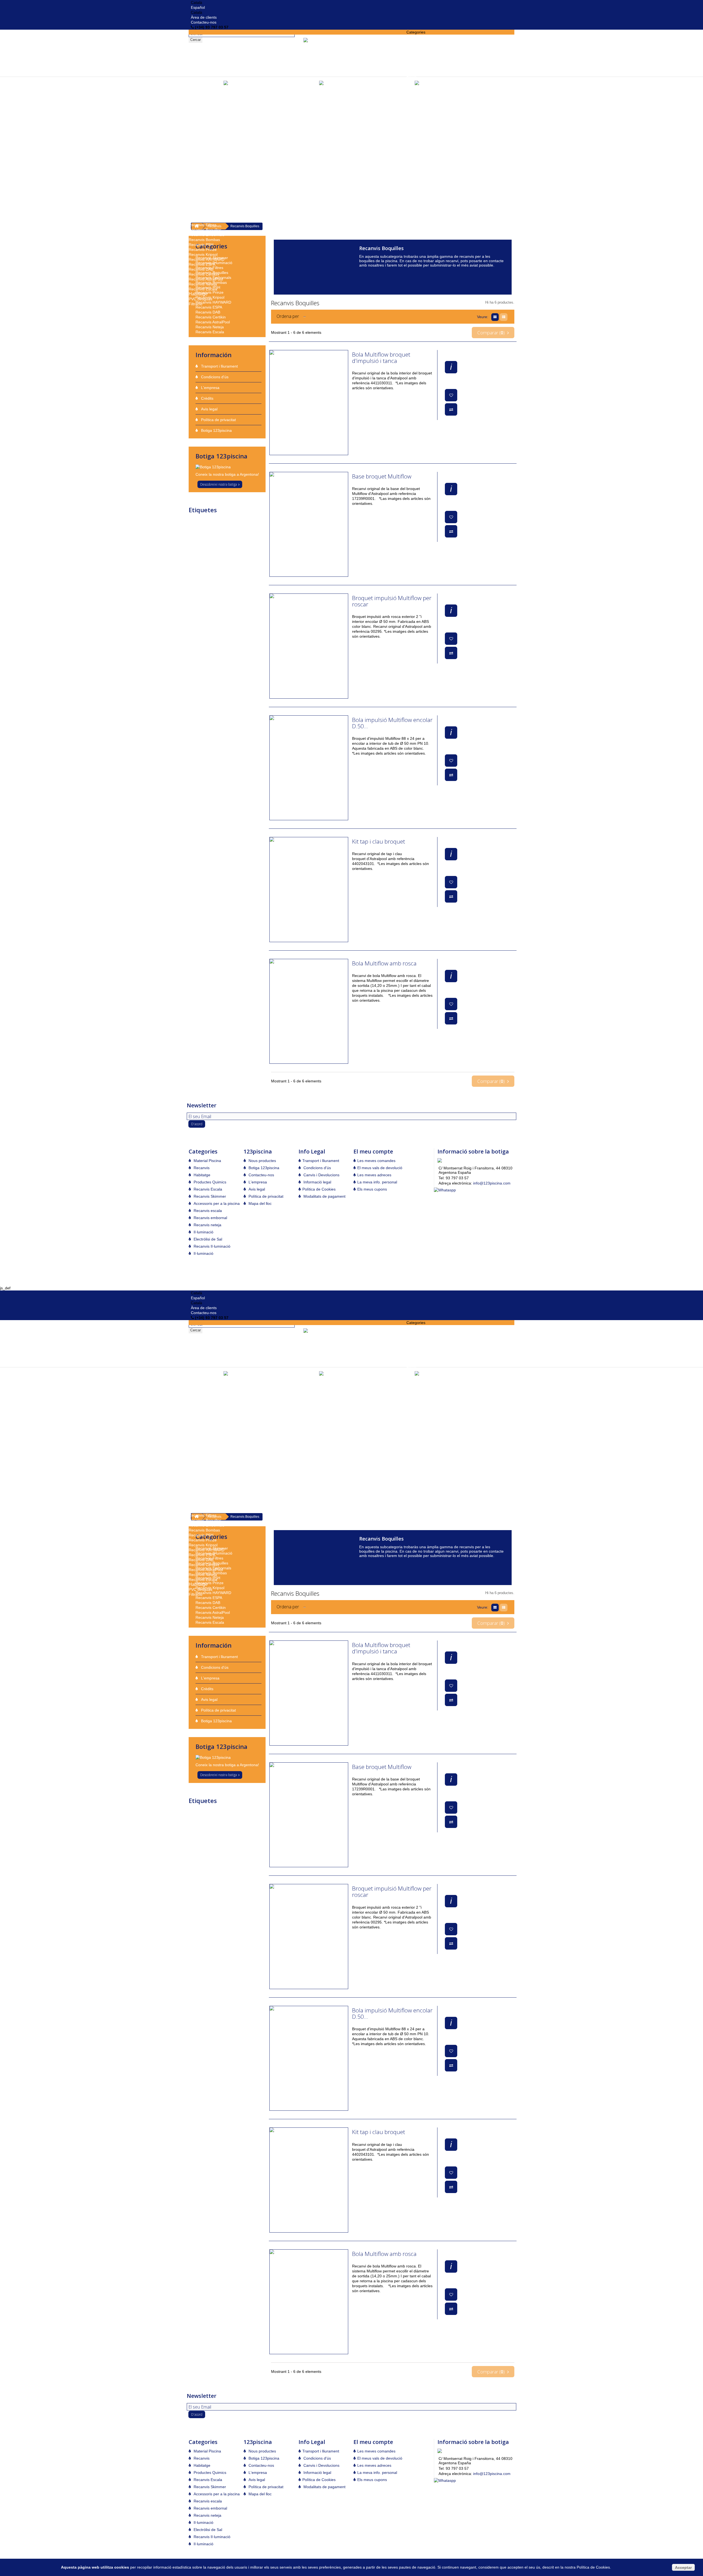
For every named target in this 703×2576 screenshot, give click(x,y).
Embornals (198, 141)
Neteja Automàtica (204, 101)
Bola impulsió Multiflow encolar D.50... (392, 723)
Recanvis (198, 210)
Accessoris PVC (202, 121)
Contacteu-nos (204, 22)
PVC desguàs (200, 299)
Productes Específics (207, 175)
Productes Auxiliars (205, 185)
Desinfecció (199, 195)
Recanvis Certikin (204, 274)
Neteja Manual (201, 96)
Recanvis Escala (203, 289)
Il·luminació (199, 106)
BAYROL (249, 526)
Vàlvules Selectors (422, 72)
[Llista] (504, 317)
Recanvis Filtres (203, 225)
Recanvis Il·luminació (211, 1246)
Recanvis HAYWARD (207, 259)
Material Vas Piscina (206, 126)
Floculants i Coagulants (209, 190)
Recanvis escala (207, 1211)
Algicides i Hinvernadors (210, 200)
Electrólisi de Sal (207, 1239)
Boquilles (196, 136)
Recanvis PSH (201, 245)
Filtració (196, 304)
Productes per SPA (205, 166)
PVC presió (198, 116)
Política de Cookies (319, 1189)
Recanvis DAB (201, 269)
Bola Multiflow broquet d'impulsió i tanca (381, 358)
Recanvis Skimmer (205, 215)
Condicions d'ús (214, 377)
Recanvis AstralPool (206, 279)
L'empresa (210, 388)
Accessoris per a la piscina (429, 42)
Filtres (412, 77)
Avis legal (209, 409)
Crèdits (207, 398)
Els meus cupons (372, 1189)
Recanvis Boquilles (205, 230)
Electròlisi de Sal (421, 52)
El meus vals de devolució (380, 1168)
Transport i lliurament (219, 366)
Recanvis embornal (210, 1218)
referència (198, 526)
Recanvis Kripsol (203, 254)
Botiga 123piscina (216, 430)
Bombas (196, 86)
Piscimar (215, 526)
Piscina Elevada (202, 146)
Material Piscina (422, 37)
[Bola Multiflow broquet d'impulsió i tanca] (309, 403)
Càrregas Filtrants (204, 82)
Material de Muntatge (207, 111)
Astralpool (226, 521)
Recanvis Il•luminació (207, 220)
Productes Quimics (207, 156)
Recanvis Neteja (203, 284)
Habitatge (198, 294)
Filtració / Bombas (422, 67)
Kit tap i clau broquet (379, 842)
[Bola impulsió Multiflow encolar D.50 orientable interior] (309, 768)
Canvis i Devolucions (321, 1175)
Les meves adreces (374, 1175)
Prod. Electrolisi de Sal (208, 180)
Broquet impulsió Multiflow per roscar (392, 601)
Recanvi (243, 521)
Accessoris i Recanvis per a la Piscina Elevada (229, 151)
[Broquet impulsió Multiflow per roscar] (309, 646)
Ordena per (288, 316)
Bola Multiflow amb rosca (384, 964)
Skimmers (197, 131)
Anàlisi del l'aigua (204, 205)
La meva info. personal (377, 1182)
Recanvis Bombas (204, 240)
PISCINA (209, 521)
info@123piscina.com (492, 1183)
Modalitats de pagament (324, 1196)
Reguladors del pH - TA (209, 161)
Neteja (235, 526)
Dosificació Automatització (429, 47)
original (257, 521)
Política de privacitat (218, 420)
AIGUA (195, 521)
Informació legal (317, 1182)
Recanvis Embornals (207, 235)
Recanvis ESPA (202, 264)
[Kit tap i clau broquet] (309, 890)
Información (214, 355)
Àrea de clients (204, 17)
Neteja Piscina (201, 91)
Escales (413, 62)
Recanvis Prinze (203, 250)
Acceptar (683, 2567)
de (226, 526)
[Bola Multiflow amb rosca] (309, 1011)
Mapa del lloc (260, 1203)
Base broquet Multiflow (382, 477)
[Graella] (496, 317)
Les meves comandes (376, 1161)
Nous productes (262, 1161)
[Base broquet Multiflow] (309, 524)
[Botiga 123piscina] (228, 467)
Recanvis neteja (207, 1225)
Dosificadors (417, 57)
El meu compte (373, 1151)
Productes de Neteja (206, 170)
